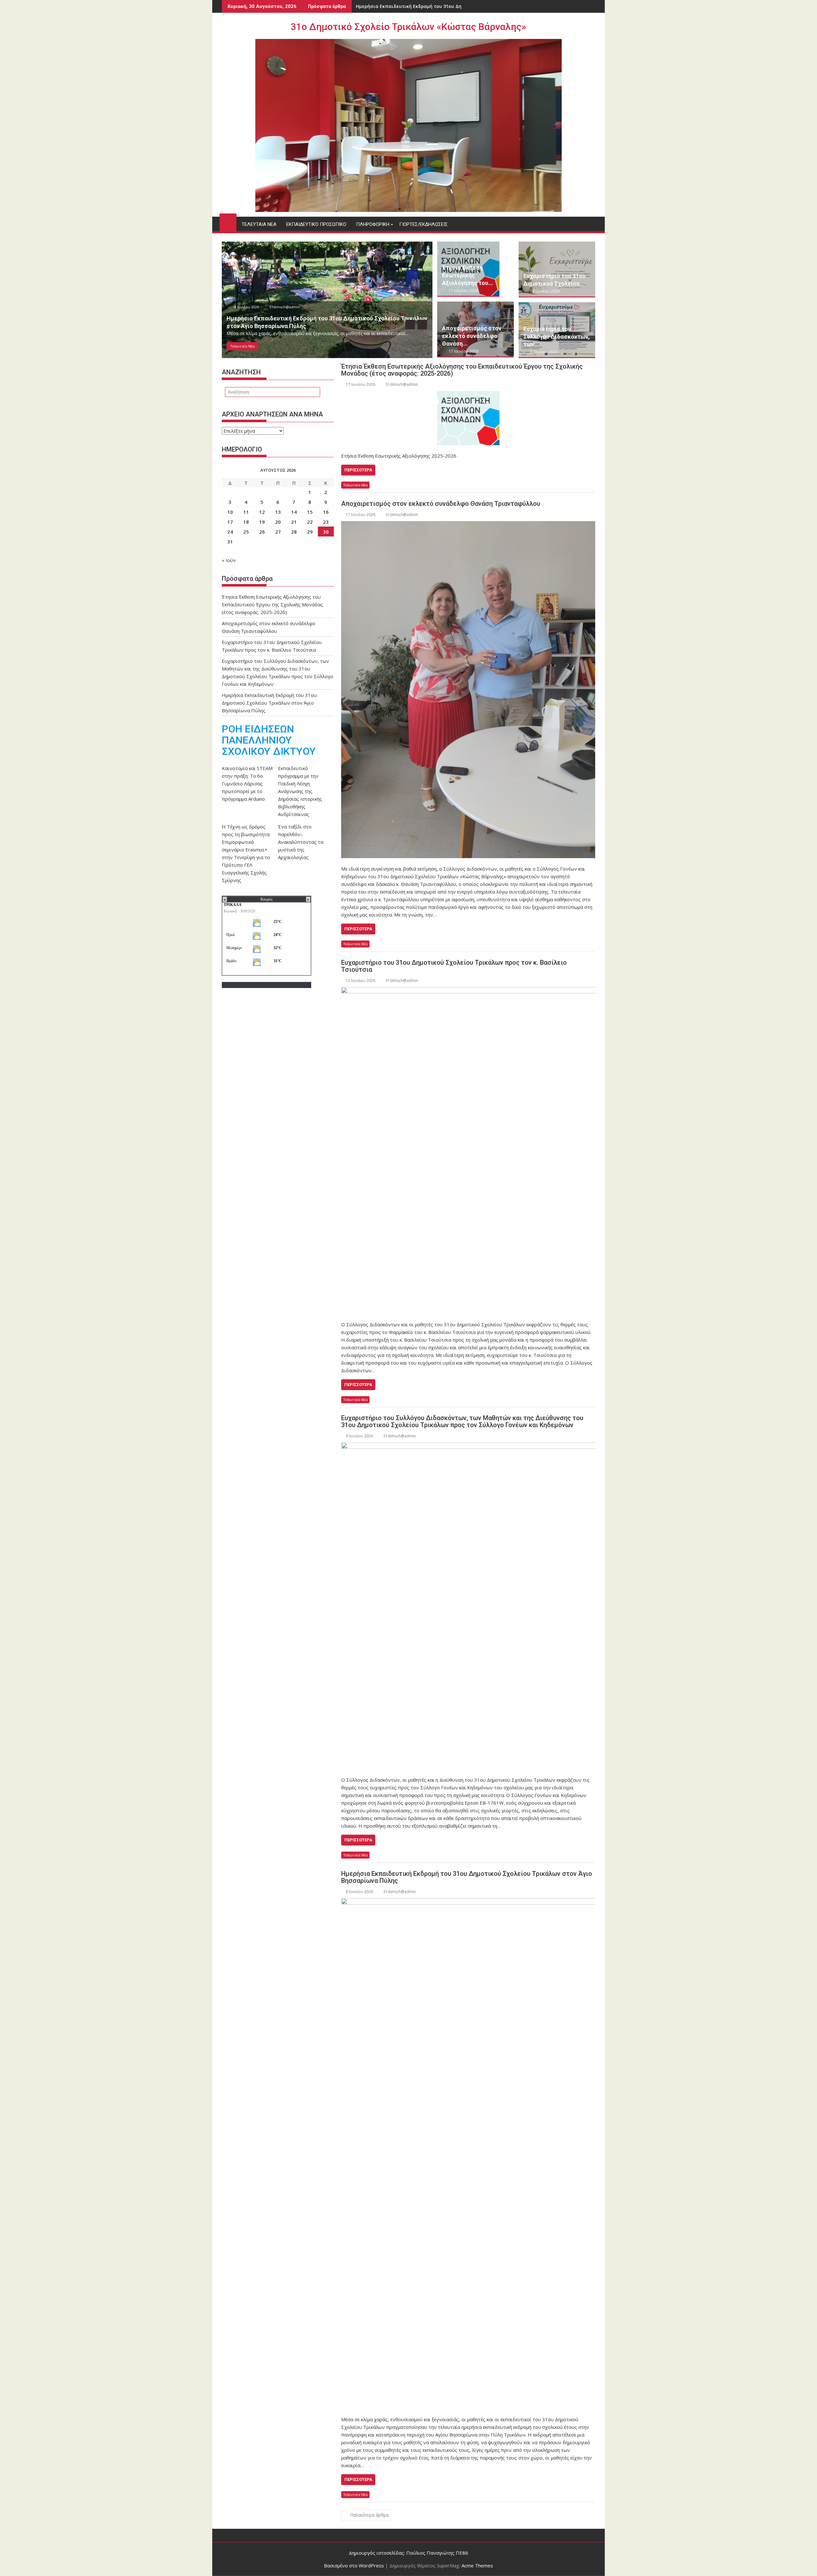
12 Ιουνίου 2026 (544, 291)
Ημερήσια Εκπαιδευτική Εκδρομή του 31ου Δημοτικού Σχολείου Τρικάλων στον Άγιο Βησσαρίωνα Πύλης (467, 1877)
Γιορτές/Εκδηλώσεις (423, 224)
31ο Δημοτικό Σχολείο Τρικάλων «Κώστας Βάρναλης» (408, 27)
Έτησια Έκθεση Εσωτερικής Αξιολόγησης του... (468, 275)
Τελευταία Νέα (259, 224)
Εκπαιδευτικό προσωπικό (316, 224)
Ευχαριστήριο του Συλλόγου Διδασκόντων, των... (557, 337)
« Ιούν (229, 560)
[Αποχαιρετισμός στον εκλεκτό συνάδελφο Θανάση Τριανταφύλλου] (468, 690)
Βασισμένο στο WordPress (354, 2565)
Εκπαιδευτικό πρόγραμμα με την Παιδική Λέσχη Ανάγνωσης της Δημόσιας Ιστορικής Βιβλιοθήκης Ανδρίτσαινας (300, 791)
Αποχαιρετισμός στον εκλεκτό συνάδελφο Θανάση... (472, 336)
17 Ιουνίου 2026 (247, 307)
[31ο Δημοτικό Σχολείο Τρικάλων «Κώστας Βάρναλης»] (228, 221)
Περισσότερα (358, 470)
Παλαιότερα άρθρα (369, 2515)
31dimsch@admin (286, 307)
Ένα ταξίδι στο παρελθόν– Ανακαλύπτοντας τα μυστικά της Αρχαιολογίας (301, 842)
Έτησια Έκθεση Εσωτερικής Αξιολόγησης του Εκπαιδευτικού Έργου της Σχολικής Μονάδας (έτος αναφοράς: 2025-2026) (462, 370)
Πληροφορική (373, 224)
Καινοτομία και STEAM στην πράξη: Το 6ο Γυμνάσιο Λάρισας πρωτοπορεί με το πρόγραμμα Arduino (247, 783)
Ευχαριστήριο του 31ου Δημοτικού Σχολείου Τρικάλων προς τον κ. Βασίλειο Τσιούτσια (454, 966)
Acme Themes (477, 2565)
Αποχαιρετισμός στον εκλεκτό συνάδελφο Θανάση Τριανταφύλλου (441, 504)
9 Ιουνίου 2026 (543, 352)
